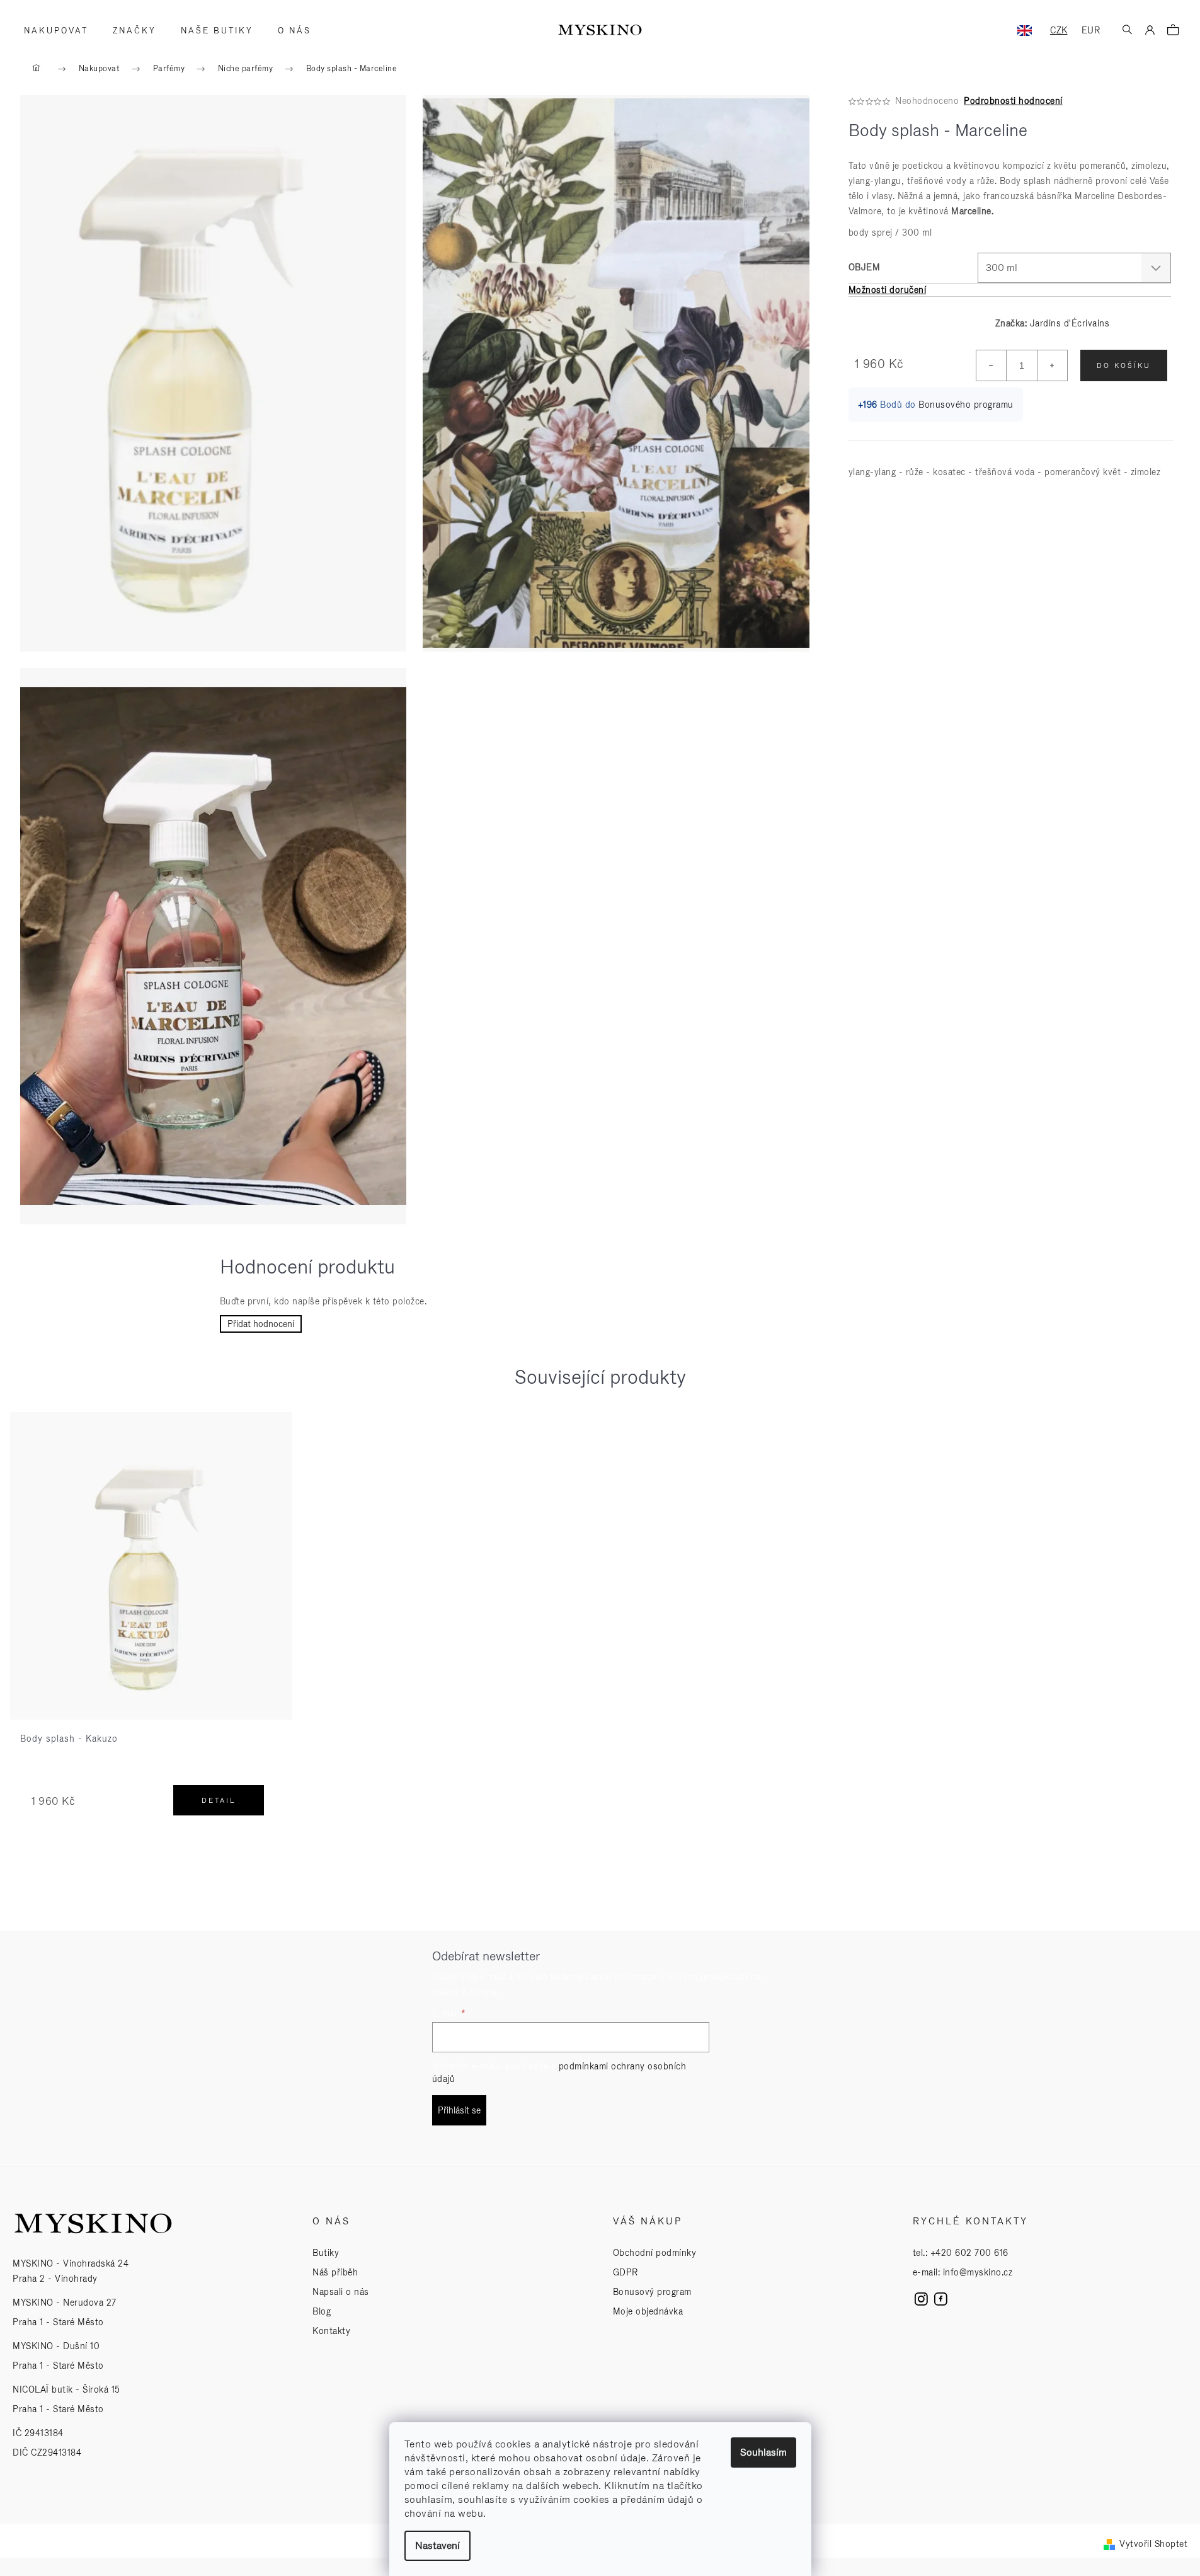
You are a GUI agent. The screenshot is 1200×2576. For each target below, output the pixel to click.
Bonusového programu (966, 405)
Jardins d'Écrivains (1070, 323)
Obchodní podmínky (655, 2253)
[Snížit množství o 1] (991, 365)
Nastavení (437, 2545)
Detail (219, 1800)
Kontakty (331, 2331)
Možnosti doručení (888, 290)
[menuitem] (52, 31)
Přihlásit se (459, 2110)
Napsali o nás (341, 2292)
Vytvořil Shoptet (1153, 2544)
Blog (322, 2311)
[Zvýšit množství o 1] (1052, 365)
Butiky (326, 2253)
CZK (1059, 30)
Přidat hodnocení (261, 1324)
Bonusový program (652, 2292)
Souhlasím (763, 2452)
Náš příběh (335, 2272)
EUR (1091, 30)
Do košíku (1124, 365)
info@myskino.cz (978, 2272)
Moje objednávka (648, 2311)
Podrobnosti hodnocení (1013, 101)
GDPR (626, 2272)
